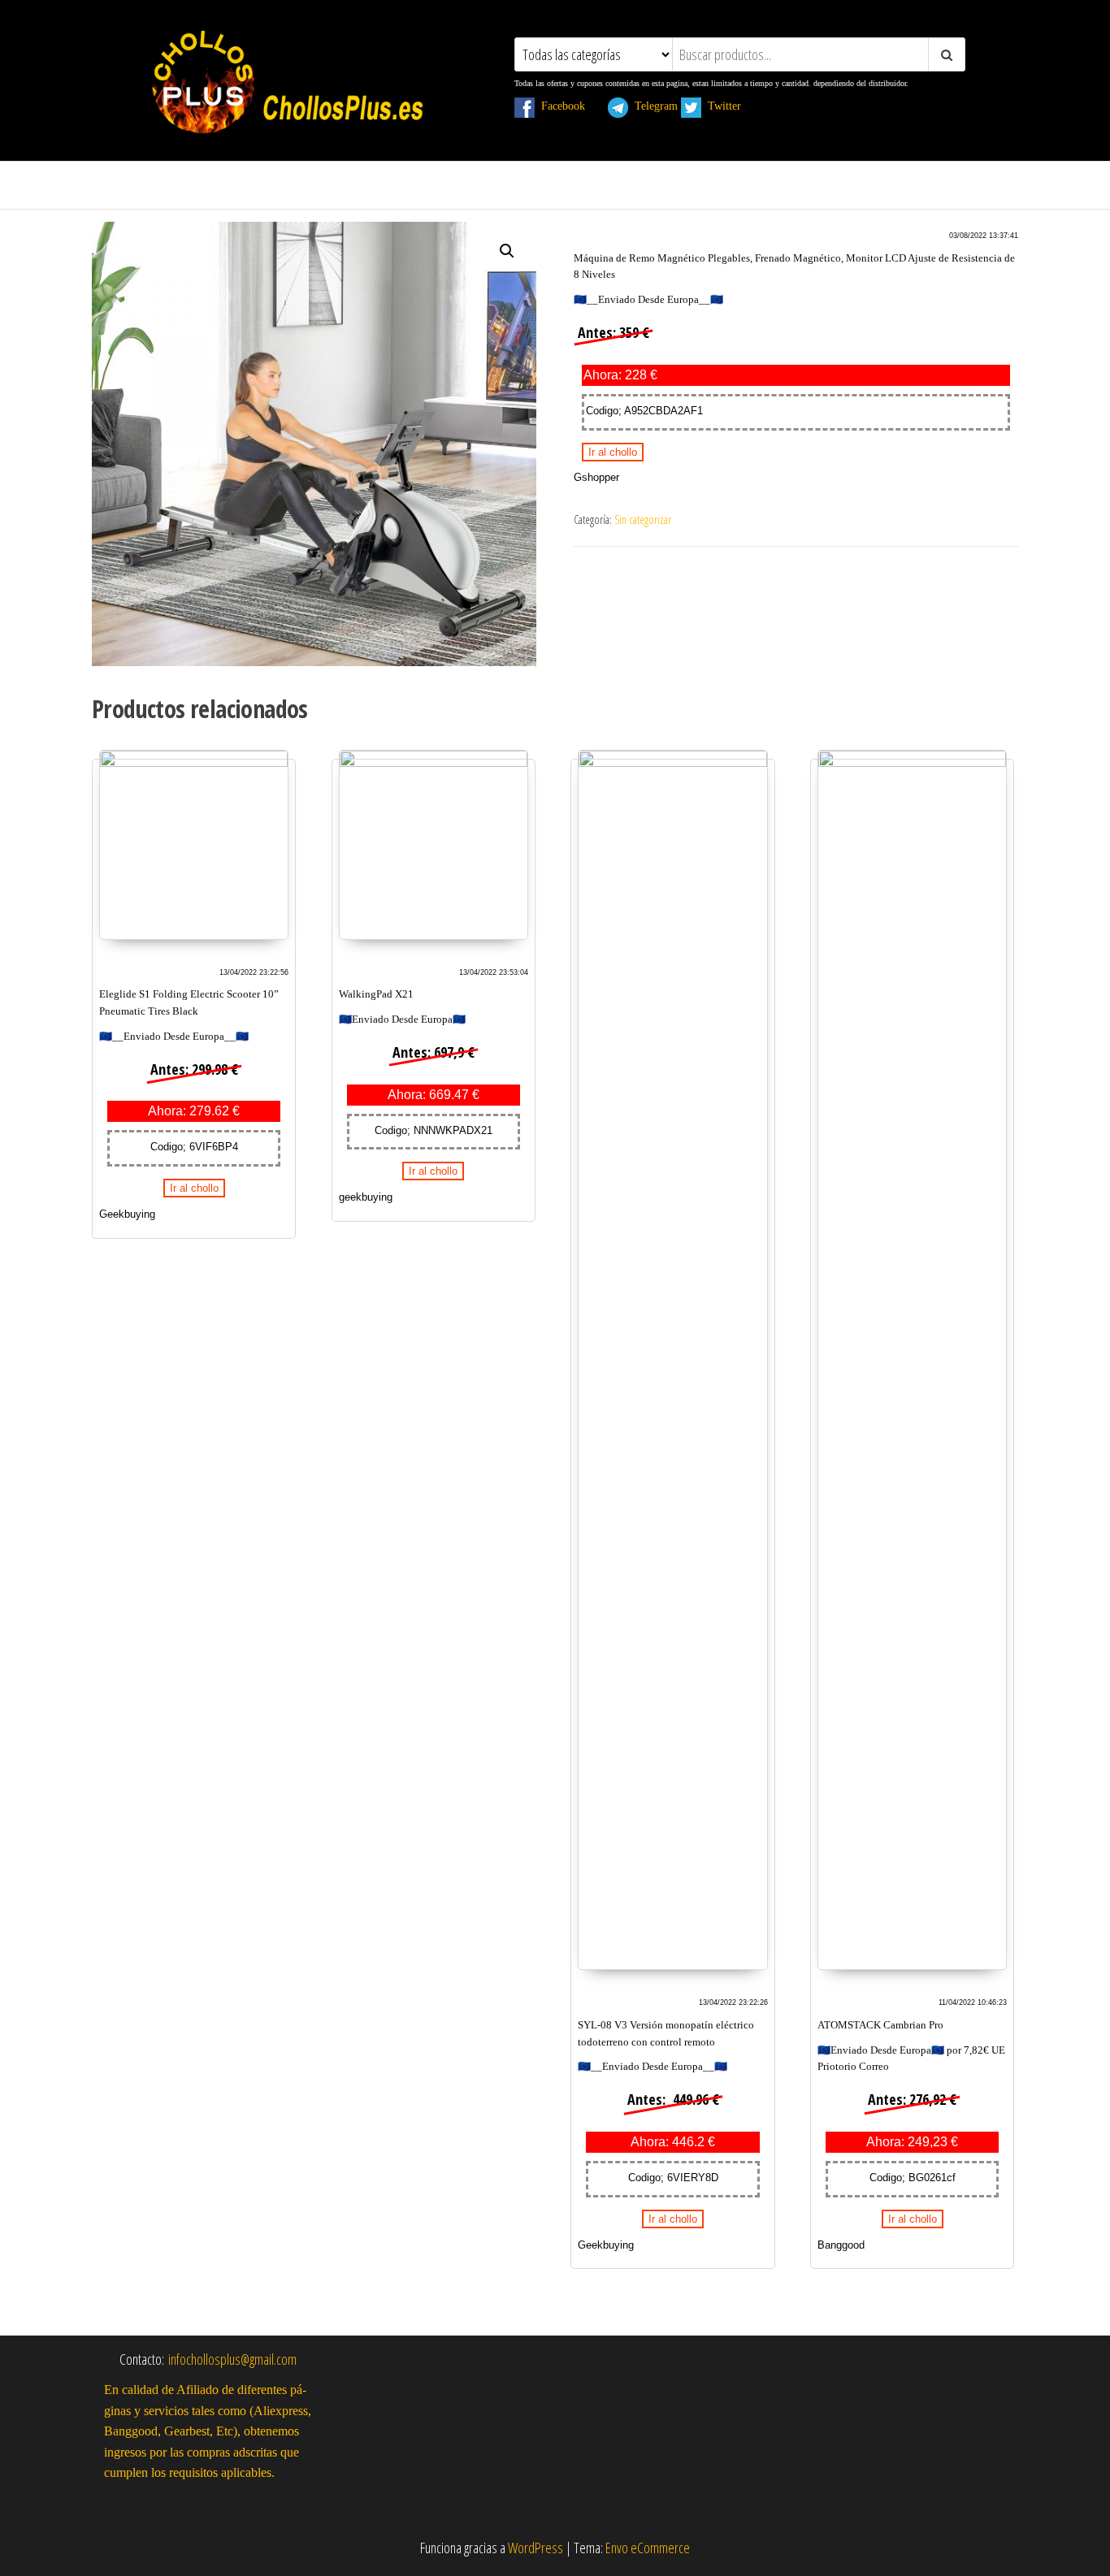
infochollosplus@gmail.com (232, 2359)
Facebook (570, 106)
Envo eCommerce (648, 2548)
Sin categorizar (643, 520)
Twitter (731, 106)
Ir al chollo (613, 452)
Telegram (653, 106)
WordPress (535, 2548)
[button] (507, 251)
